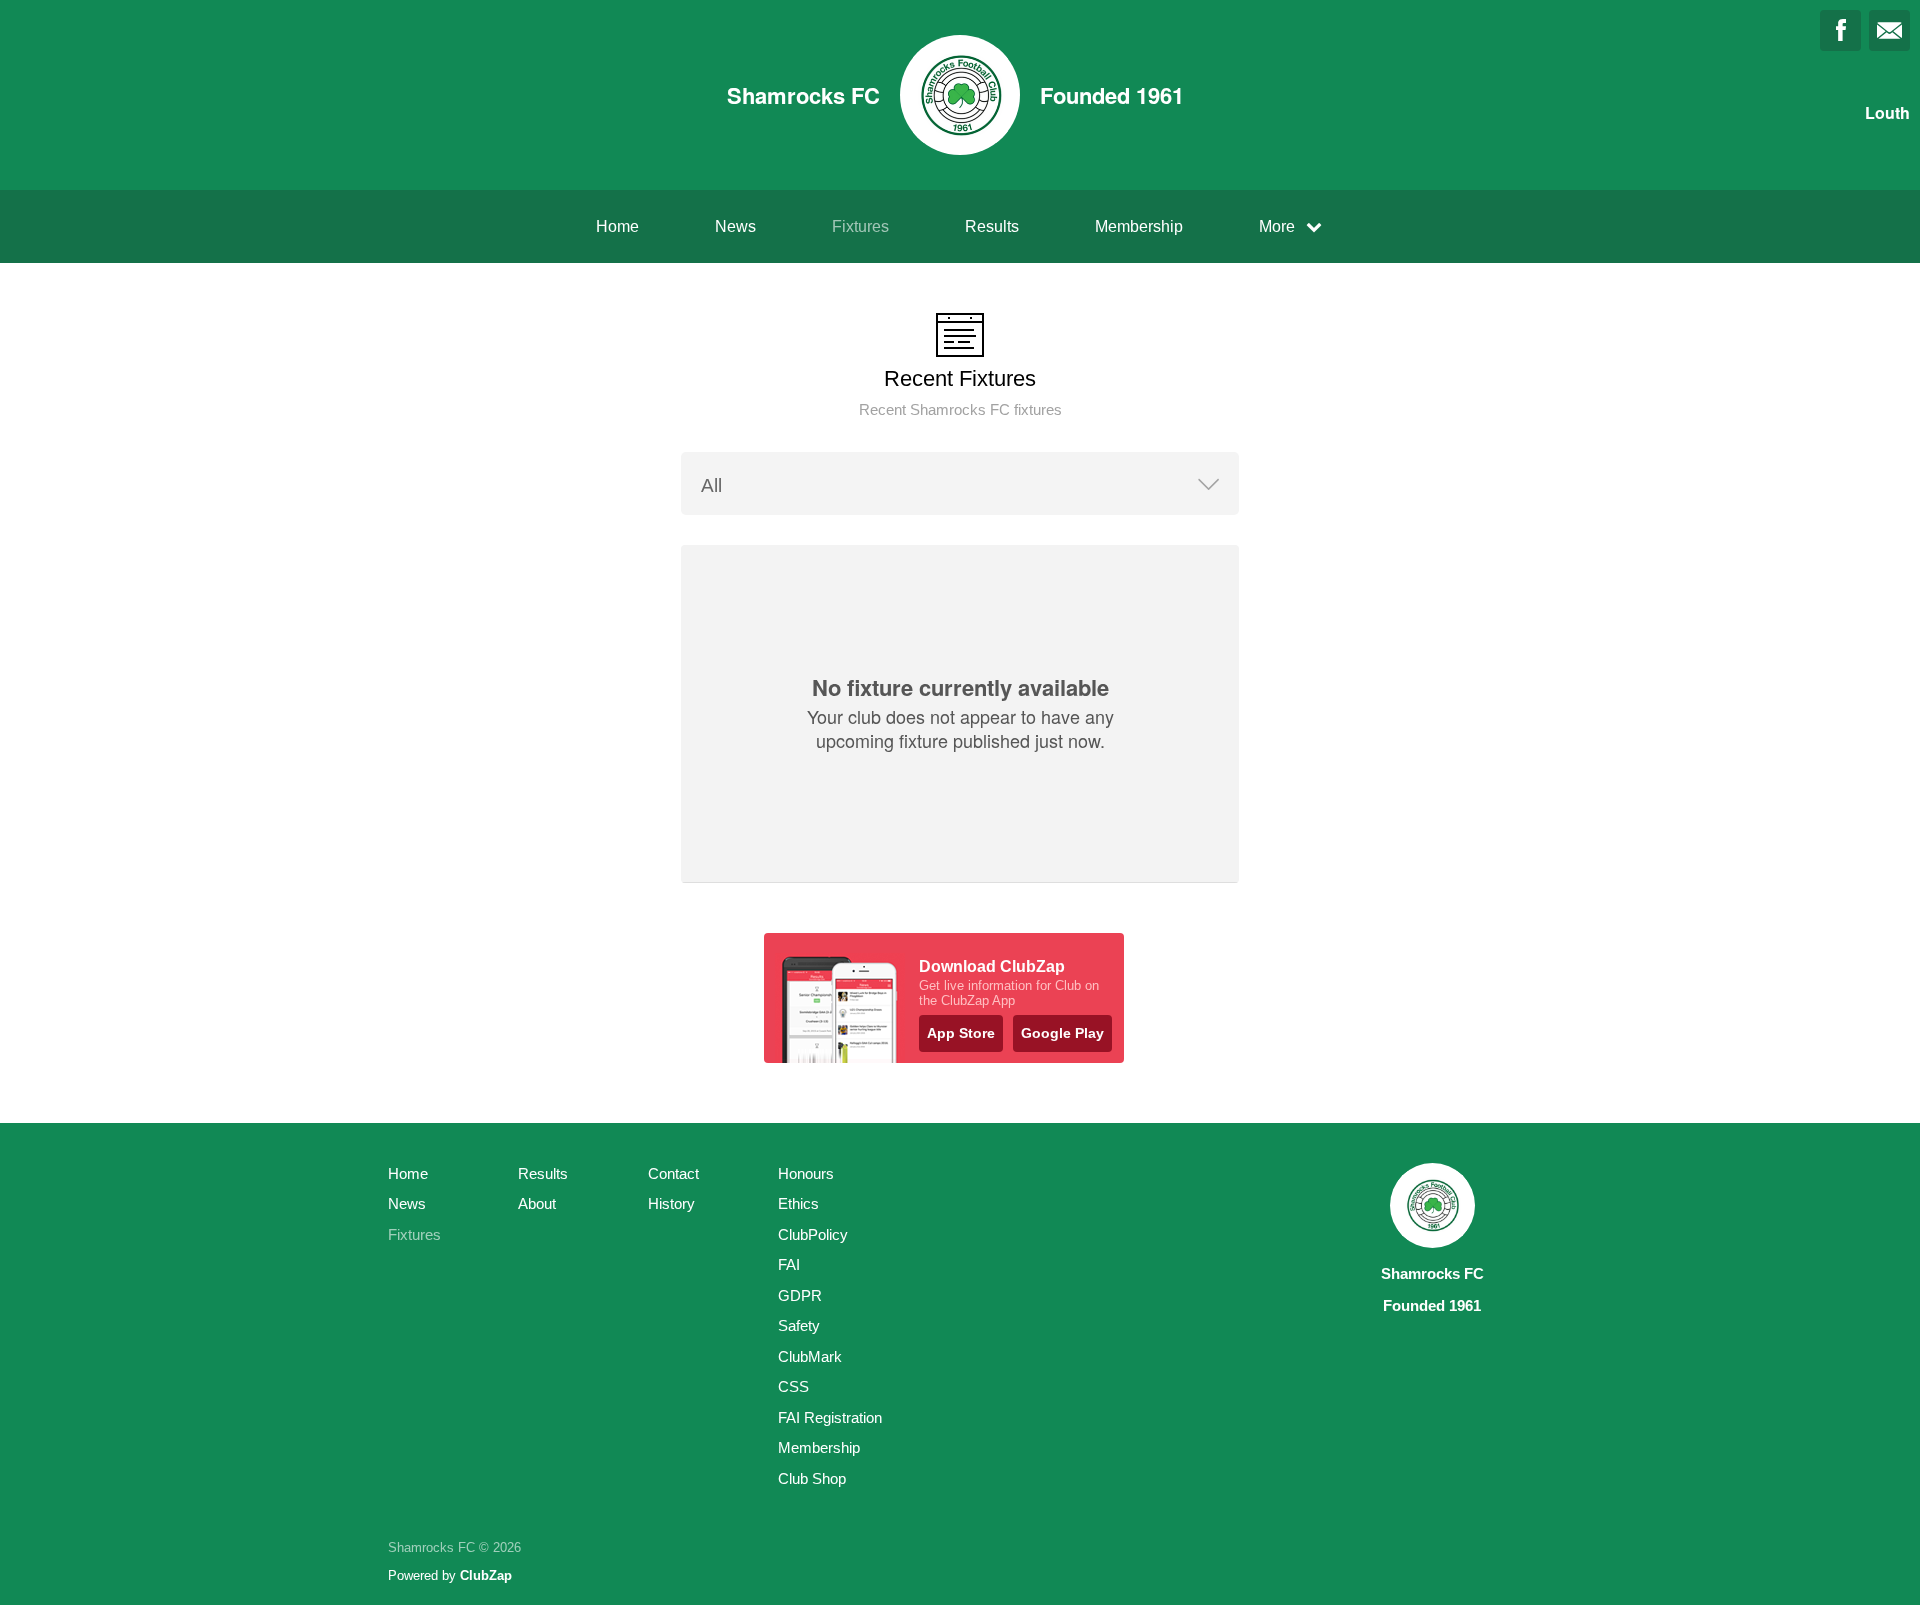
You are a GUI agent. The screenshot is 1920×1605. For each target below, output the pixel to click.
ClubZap (486, 1575)
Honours (806, 1173)
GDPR (800, 1295)
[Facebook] (1840, 30)
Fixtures (860, 226)
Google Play (1062, 1033)
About (537, 1203)
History (671, 1203)
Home (617, 226)
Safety (799, 1325)
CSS (793, 1386)
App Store (961, 1033)
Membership (1139, 226)
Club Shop (812, 1478)
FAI (789, 1264)
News (735, 226)
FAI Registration (830, 1417)
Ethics (798, 1203)
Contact (673, 1173)
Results (992, 226)
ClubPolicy (813, 1234)
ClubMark (810, 1356)
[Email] (1889, 30)
